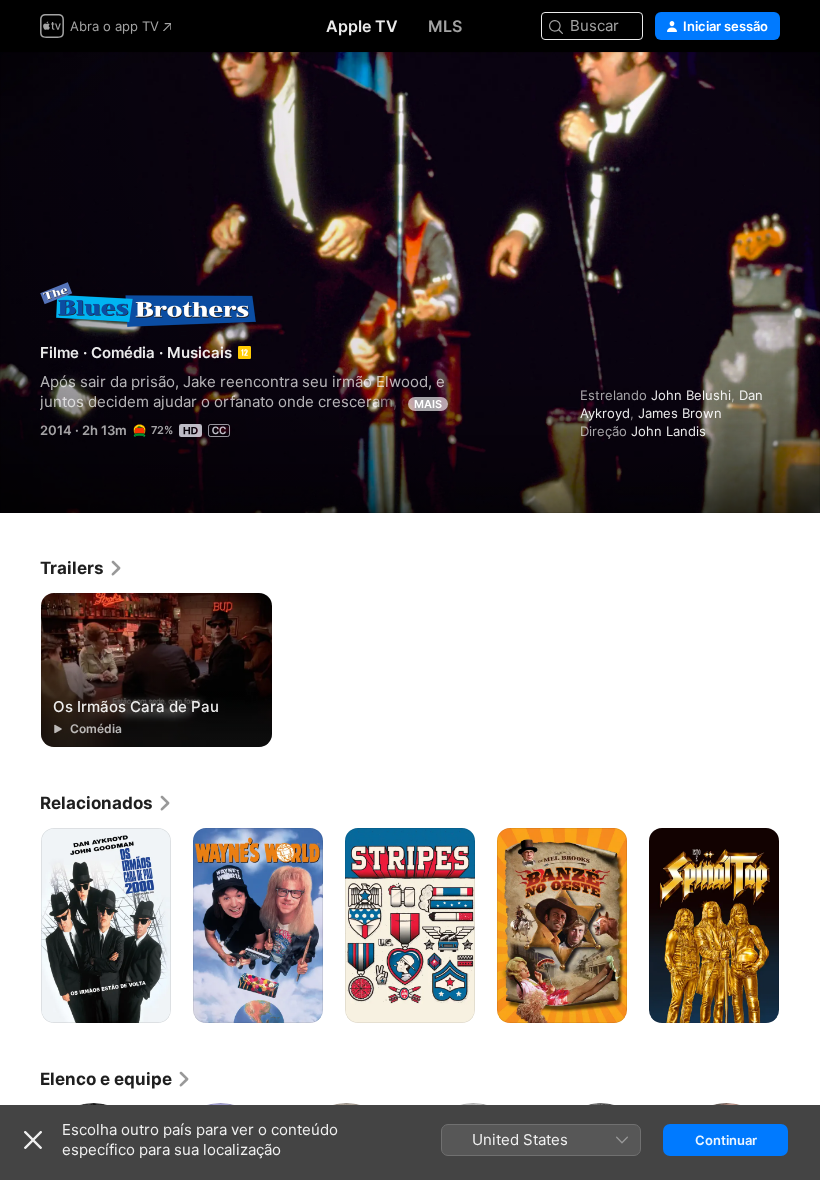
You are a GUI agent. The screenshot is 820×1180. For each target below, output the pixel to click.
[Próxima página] (800, 926)
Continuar (726, 1140)
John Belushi (691, 395)
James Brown (680, 413)
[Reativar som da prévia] (766, 91)
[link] (82, 568)
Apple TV (362, 26)
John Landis (668, 431)
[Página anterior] (20, 926)
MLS (445, 26)
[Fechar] (33, 1140)
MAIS (428, 404)
